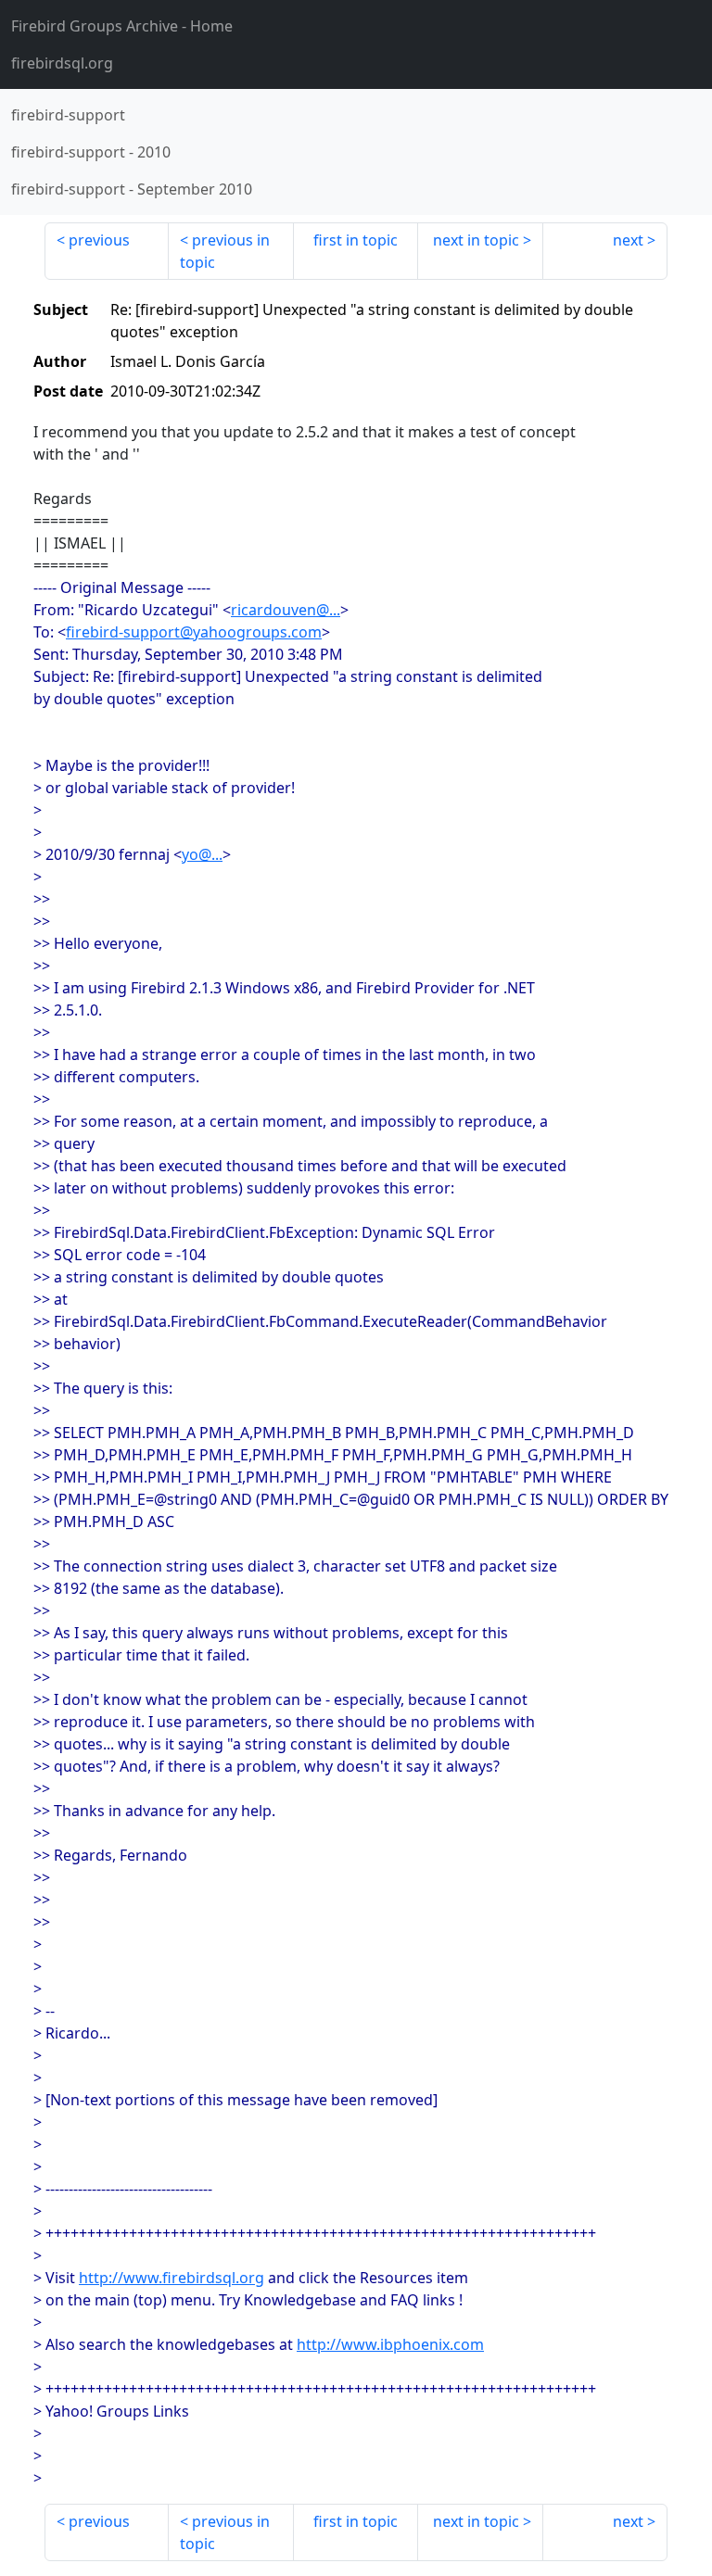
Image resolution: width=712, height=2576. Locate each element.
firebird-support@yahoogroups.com (194, 632)
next (628, 240)
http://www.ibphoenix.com (390, 2344)
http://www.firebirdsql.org (172, 2278)
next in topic (476, 240)
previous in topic (225, 251)
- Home (122, 26)
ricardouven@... (286, 610)
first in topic (356, 240)
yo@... (202, 854)
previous (99, 240)
